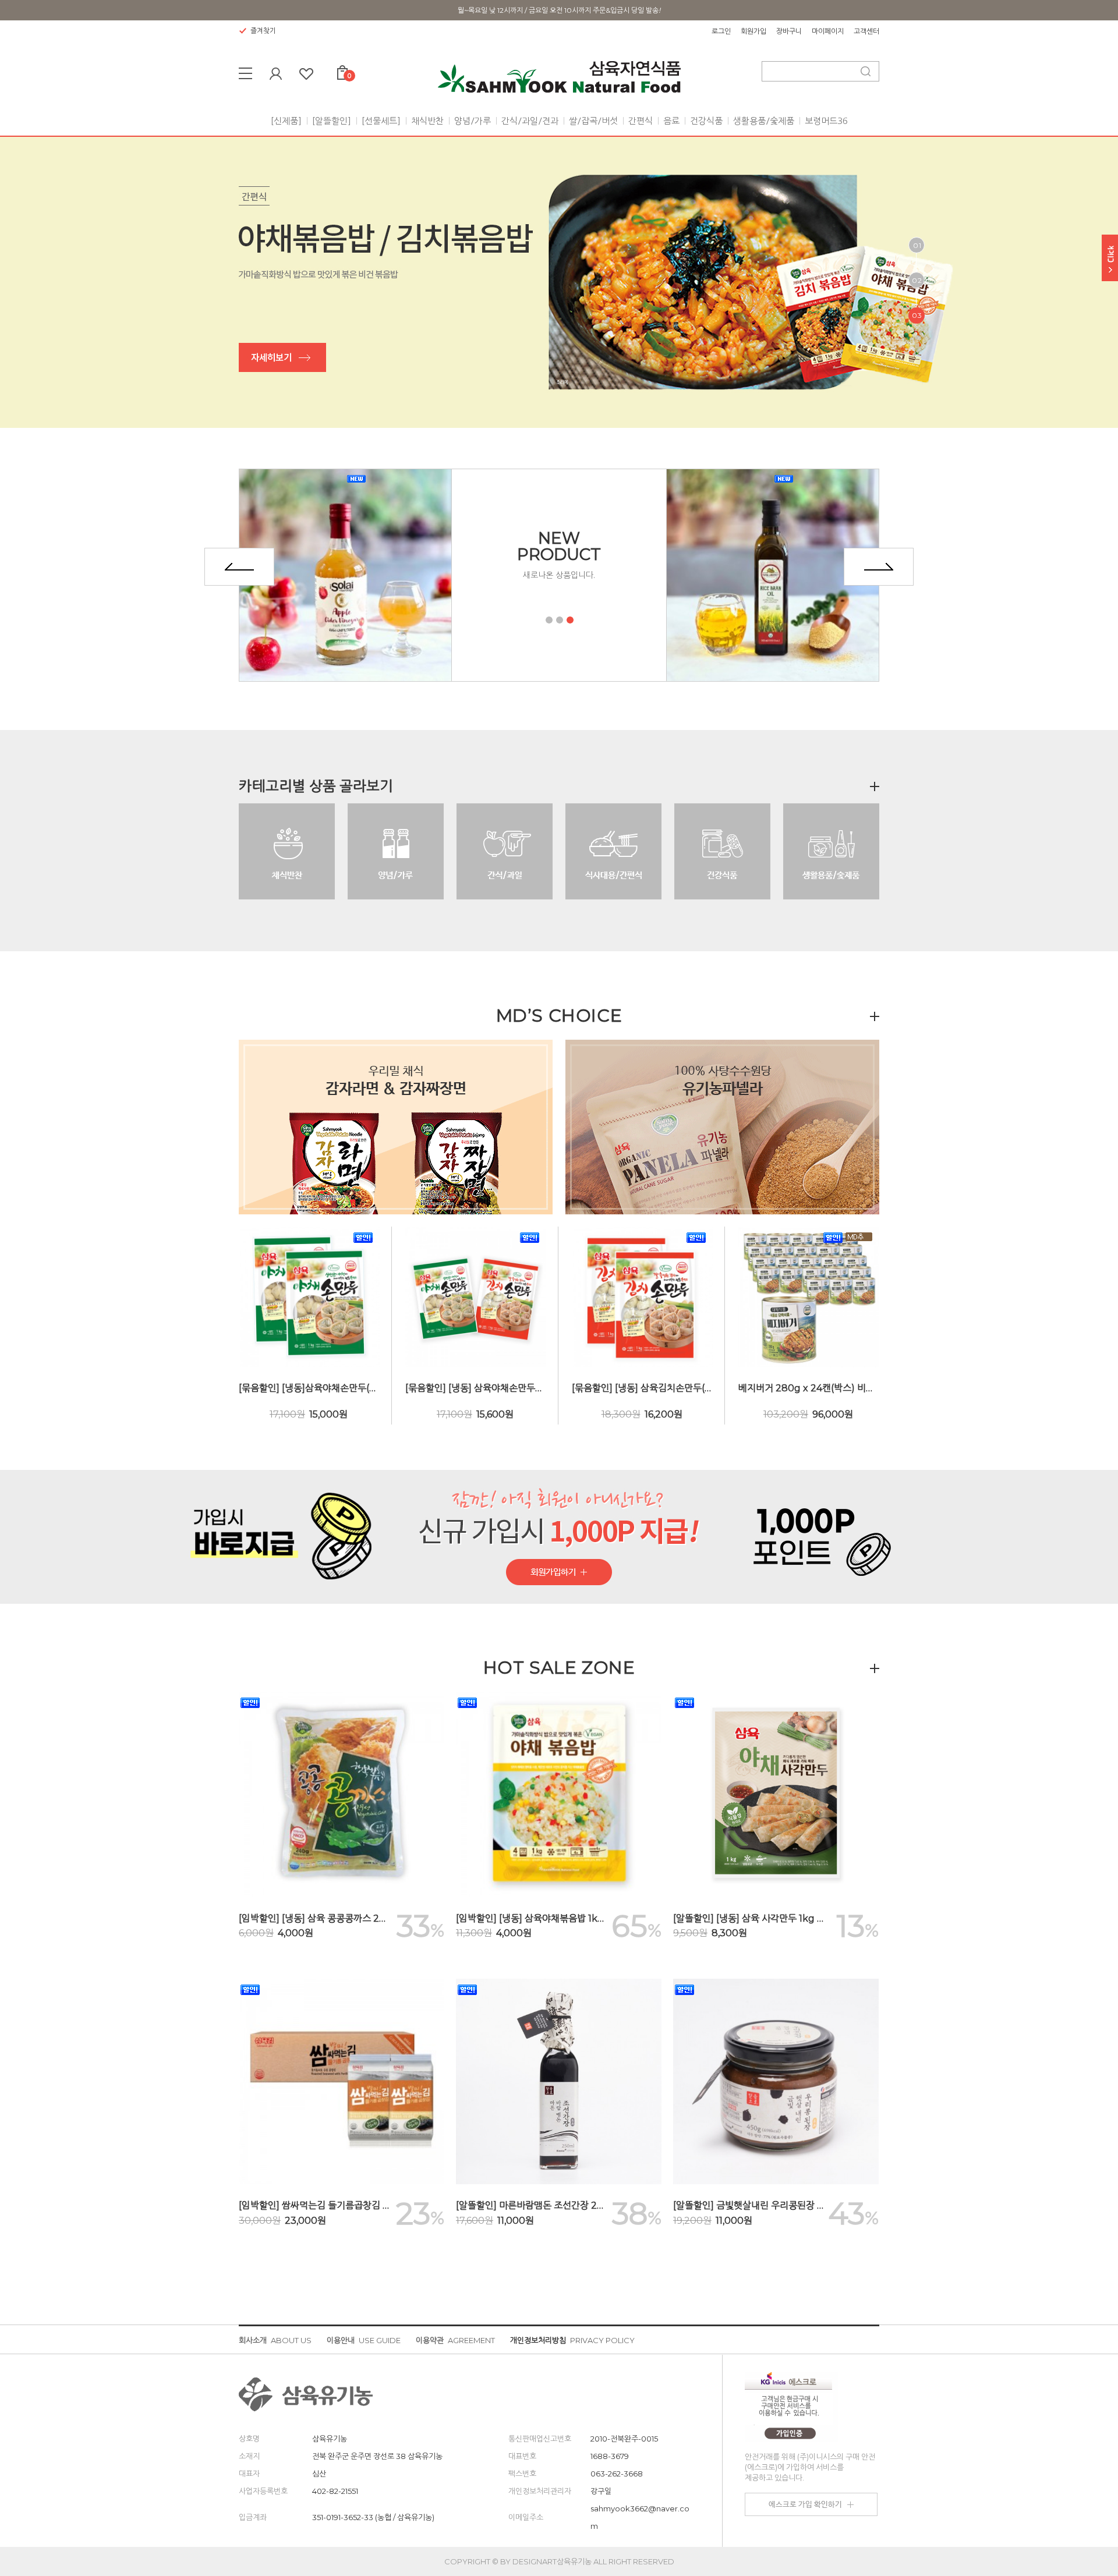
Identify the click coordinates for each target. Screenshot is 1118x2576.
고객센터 (866, 31)
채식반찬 (427, 121)
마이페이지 (828, 31)
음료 (671, 121)
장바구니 (789, 31)
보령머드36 (826, 121)
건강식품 (706, 121)
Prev (239, 567)
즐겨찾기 (263, 31)
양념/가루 (473, 121)
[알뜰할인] (332, 121)
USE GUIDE (364, 2340)
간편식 (641, 121)
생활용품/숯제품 (764, 121)
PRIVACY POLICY (572, 2340)
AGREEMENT (455, 2340)
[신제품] (286, 121)
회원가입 (753, 31)
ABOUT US (275, 2340)
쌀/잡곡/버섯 (593, 121)
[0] (342, 70)
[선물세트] (381, 121)
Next (879, 567)
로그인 (721, 31)
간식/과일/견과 (530, 121)
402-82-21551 (335, 2491)
